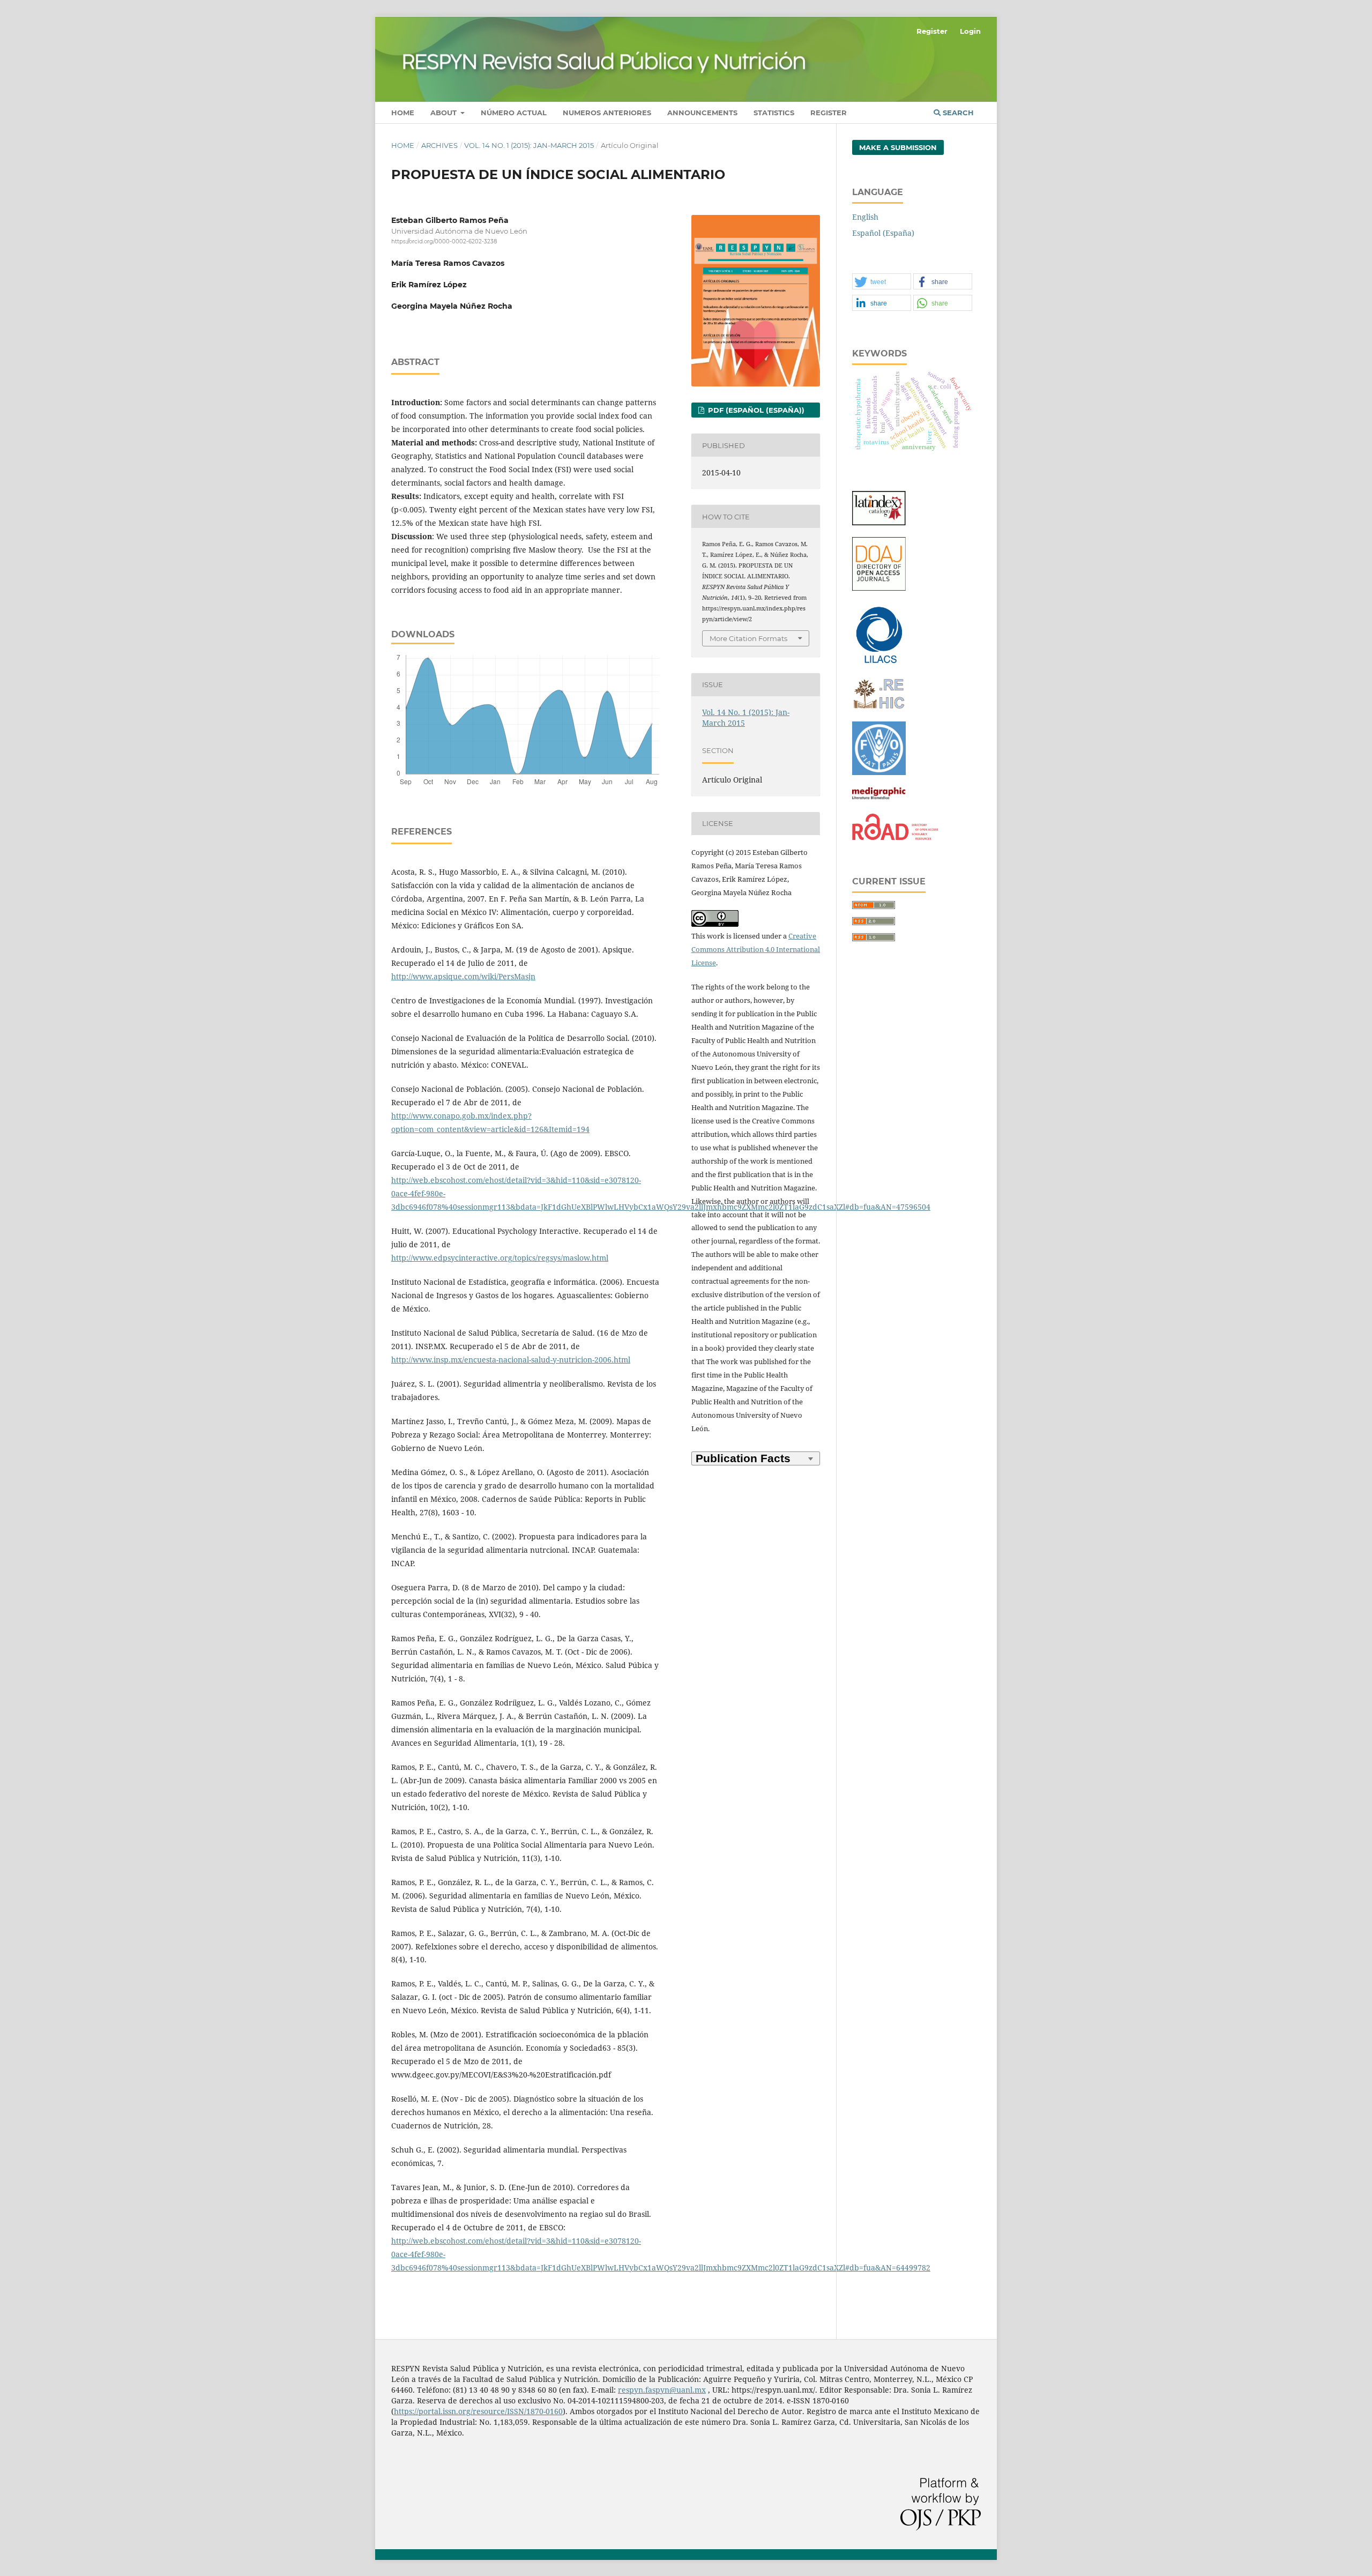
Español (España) (883, 233)
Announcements (702, 113)
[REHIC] (879, 707)
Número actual (514, 113)
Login (970, 31)
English (865, 217)
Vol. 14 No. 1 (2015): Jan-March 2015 (529, 145)
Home (403, 113)
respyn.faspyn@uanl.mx (662, 2390)
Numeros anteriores (607, 113)
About (445, 113)
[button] (882, 282)
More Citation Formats (748, 638)
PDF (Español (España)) (755, 410)
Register (829, 113)
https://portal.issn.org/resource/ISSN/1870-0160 (478, 2411)
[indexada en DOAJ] (879, 588)
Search (957, 113)
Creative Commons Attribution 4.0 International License (756, 949)
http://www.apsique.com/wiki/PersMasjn (463, 976)
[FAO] (879, 772)
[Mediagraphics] (879, 799)
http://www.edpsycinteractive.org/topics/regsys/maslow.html (500, 1258)
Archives (439, 145)
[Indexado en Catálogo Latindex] (879, 522)
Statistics (774, 113)
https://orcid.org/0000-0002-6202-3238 (444, 241)
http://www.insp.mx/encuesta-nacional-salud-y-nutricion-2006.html (511, 1360)
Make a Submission (898, 147)
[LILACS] (879, 663)
